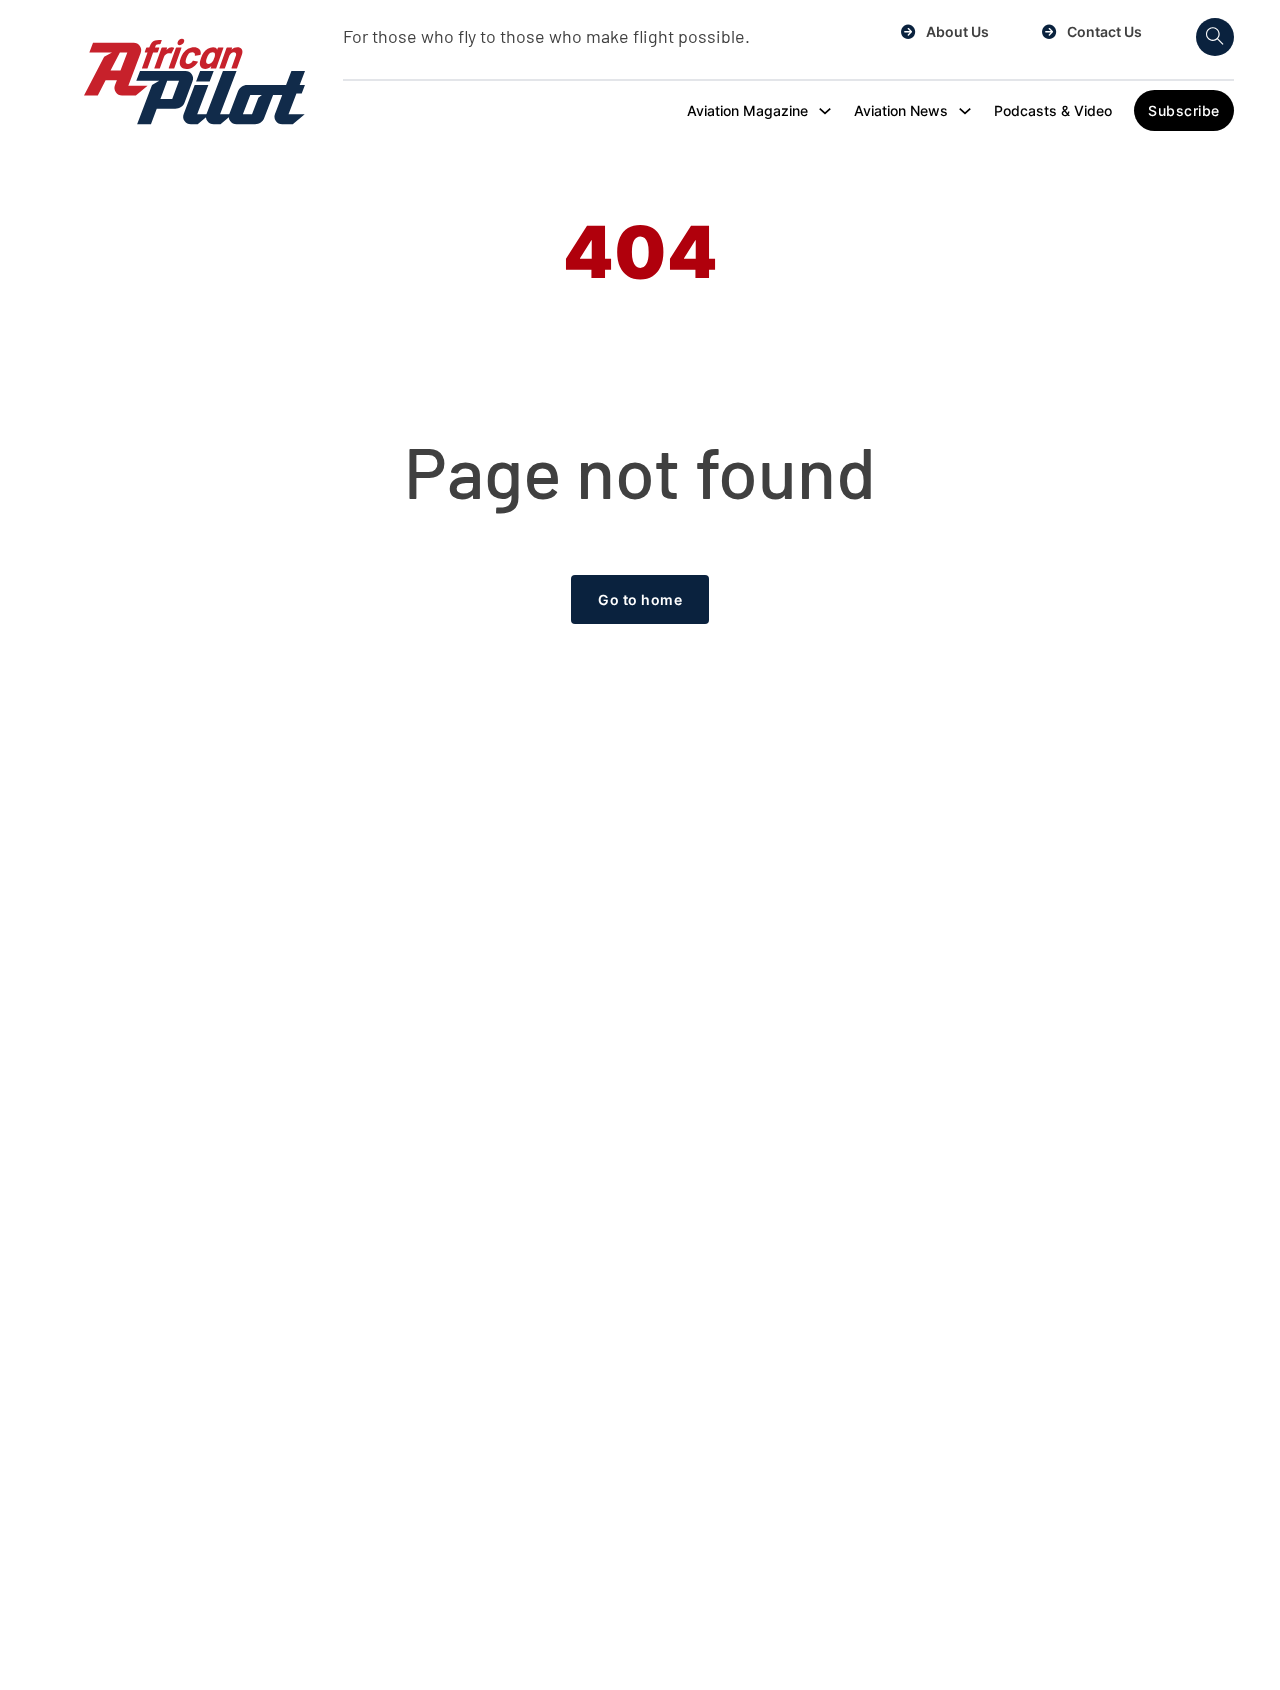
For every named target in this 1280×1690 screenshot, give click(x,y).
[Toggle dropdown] (825, 111)
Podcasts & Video (1053, 110)
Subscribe (1184, 110)
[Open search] (1215, 37)
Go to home (640, 599)
